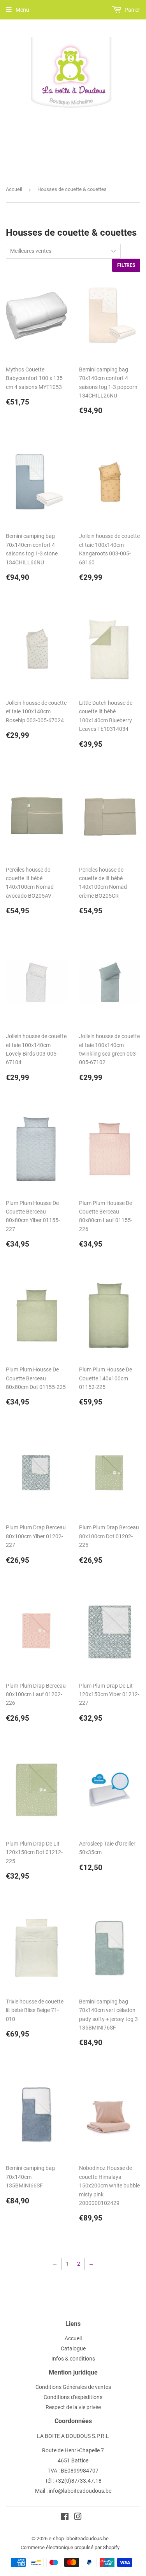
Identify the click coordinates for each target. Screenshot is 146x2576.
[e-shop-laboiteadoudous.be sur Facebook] (65, 2518)
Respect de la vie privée (73, 2407)
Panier (132, 10)
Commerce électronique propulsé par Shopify (70, 2547)
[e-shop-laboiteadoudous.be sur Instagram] (78, 2518)
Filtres (126, 265)
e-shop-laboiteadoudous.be (79, 2538)
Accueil (14, 189)
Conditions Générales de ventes (73, 2387)
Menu (22, 10)
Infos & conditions (73, 2359)
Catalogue (73, 2348)
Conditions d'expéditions (73, 2397)
